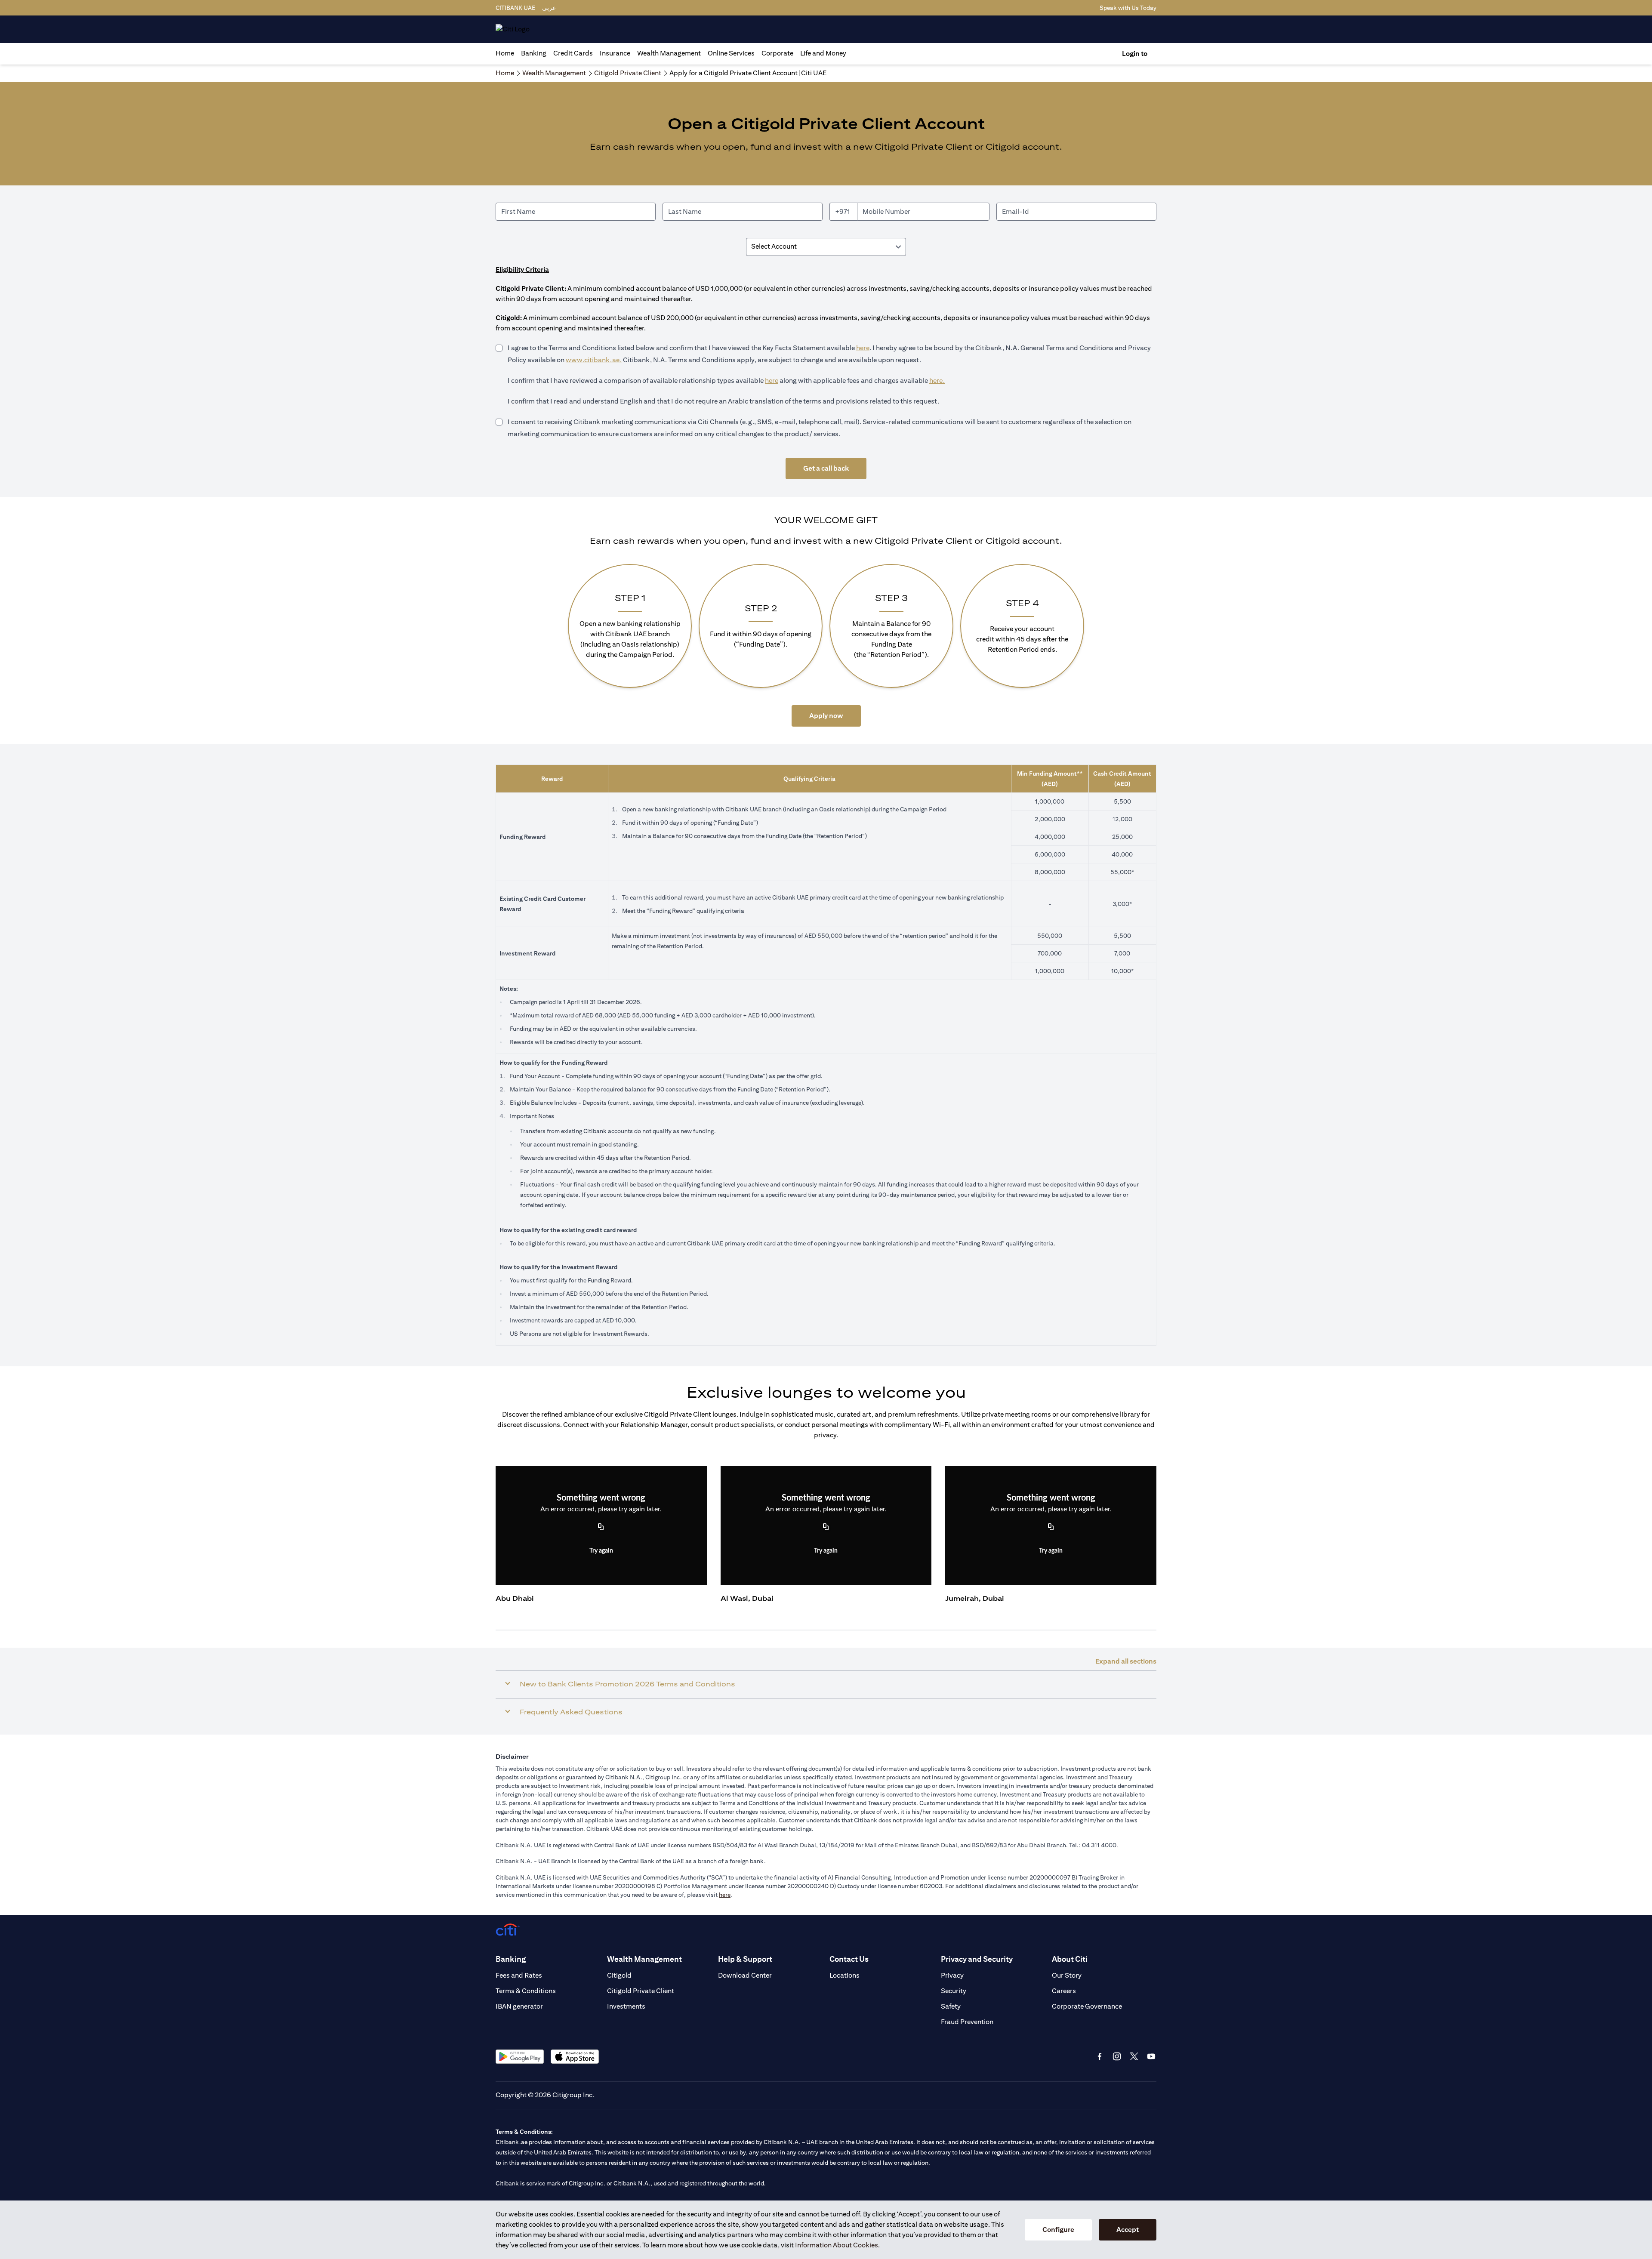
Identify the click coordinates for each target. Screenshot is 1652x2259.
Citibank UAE (515, 8)
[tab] (534, 53)
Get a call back (826, 468)
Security (954, 1991)
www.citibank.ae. (594, 360)
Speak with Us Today (1128, 8)
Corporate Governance (1087, 2006)
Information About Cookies (837, 2245)
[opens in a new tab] (520, 2057)
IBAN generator (519, 2006)
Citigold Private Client (641, 1991)
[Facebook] (1100, 2056)
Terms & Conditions (526, 1991)
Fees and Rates (519, 1975)
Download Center (745, 1975)
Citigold (619, 1975)
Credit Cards (573, 53)
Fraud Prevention (967, 2022)
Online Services (731, 53)
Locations (844, 1975)
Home (505, 53)
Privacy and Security (977, 1959)
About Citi (1070, 1959)
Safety (951, 2006)
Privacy (952, 1975)
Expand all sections (1126, 1661)
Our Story (1067, 1975)
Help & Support (745, 1959)
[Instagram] (1117, 2056)
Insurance (615, 53)
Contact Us (849, 1959)
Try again (601, 1551)
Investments (626, 2006)
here (863, 348)
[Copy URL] (601, 1528)
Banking (534, 53)
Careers (1064, 1991)
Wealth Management (669, 53)
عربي (549, 8)
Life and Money (823, 53)
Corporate (777, 53)
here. (937, 381)
